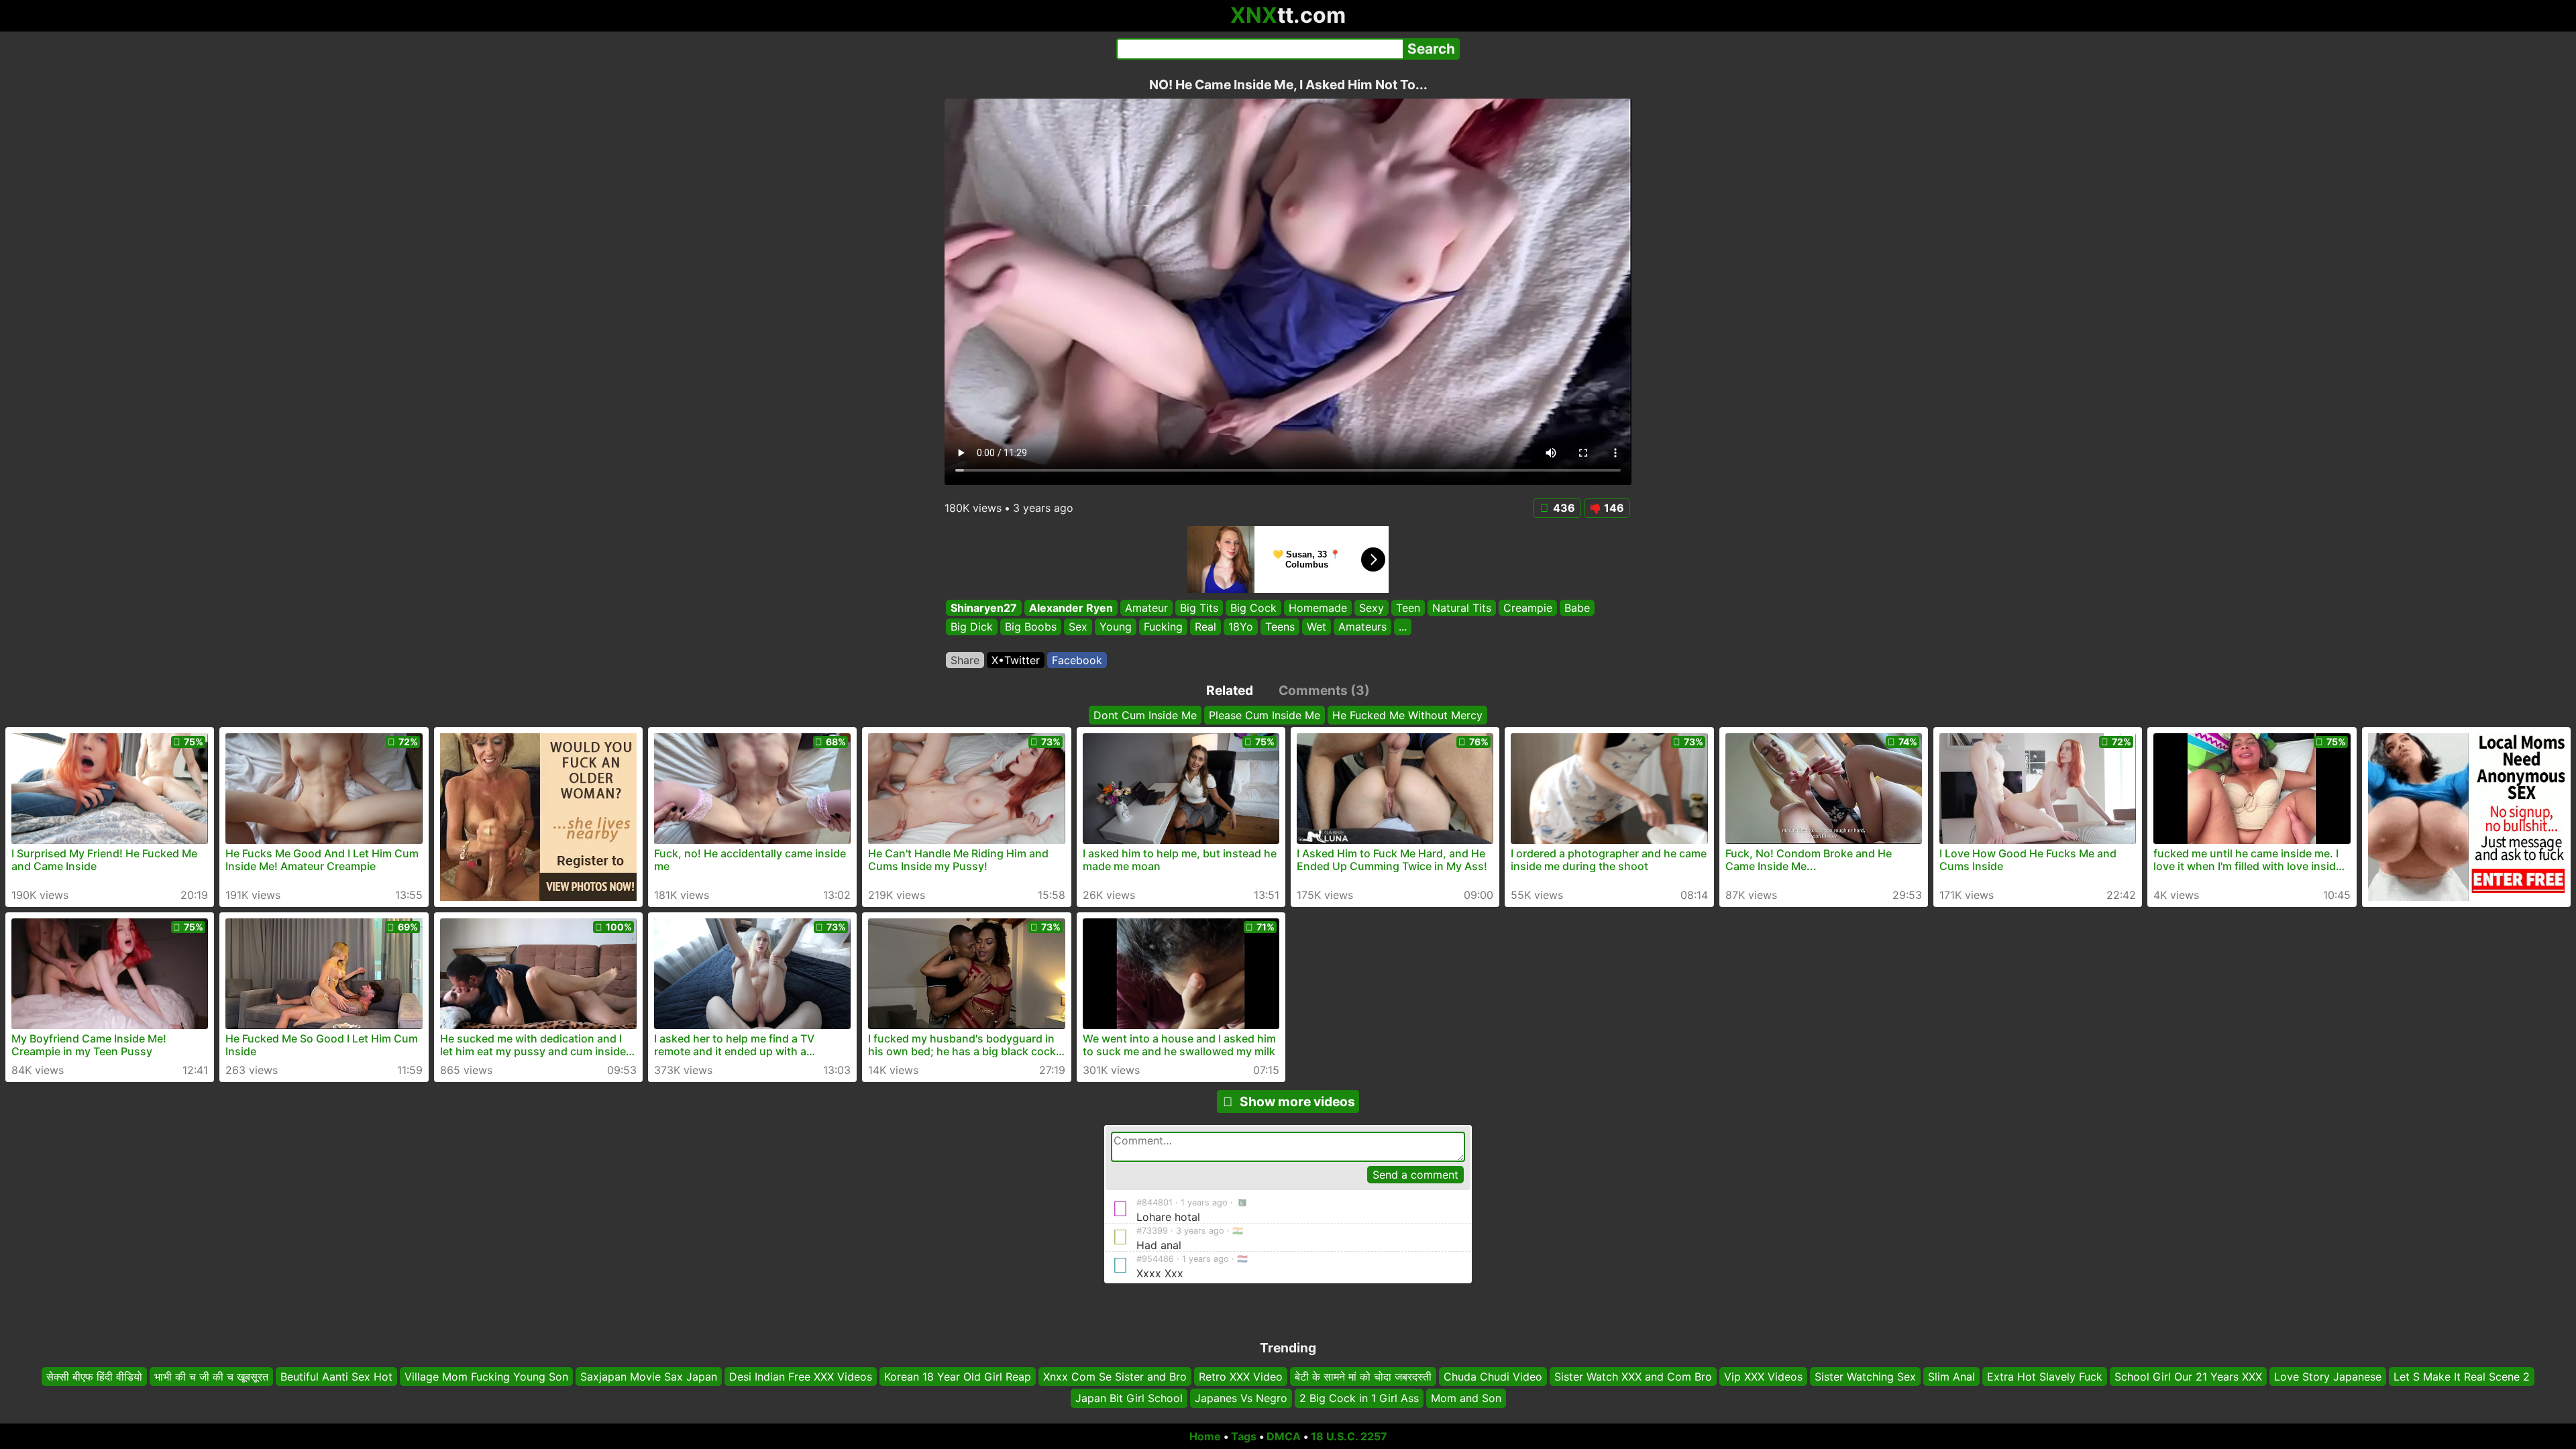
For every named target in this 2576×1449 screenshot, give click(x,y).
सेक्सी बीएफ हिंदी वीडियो (94, 1377)
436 (1564, 508)
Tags (1244, 1436)
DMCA (1284, 1436)
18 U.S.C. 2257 (1349, 1436)
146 (1614, 508)
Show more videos (1297, 1102)
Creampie (1528, 608)
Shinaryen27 (984, 608)
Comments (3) (1324, 690)
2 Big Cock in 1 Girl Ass (1359, 1399)
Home (1205, 1436)
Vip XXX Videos (1763, 1377)
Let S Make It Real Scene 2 (2462, 1377)
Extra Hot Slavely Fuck (2045, 1377)
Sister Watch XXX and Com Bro (1633, 1377)
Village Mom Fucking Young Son (486, 1377)
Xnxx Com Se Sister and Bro (1115, 1377)
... (1403, 627)
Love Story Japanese (2328, 1377)
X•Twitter (1016, 660)
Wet (1317, 627)
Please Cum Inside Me (1265, 715)
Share (965, 660)
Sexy (1372, 608)
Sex (1078, 627)
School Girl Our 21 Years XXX (2188, 1377)
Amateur (1146, 608)
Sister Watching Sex (1865, 1377)
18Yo (1241, 627)
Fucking (1163, 627)
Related (1230, 690)
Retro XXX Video (1241, 1377)
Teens (1280, 627)
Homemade (1318, 608)
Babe (1577, 608)
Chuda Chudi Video (1493, 1377)
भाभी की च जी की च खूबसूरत (211, 1377)
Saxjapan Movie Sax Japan (649, 1377)
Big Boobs (1031, 627)
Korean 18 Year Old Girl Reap (958, 1377)
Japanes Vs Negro (1241, 1399)
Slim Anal (1951, 1377)
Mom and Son (1466, 1399)
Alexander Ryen (1071, 608)
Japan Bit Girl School (1129, 1399)
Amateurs (1362, 627)
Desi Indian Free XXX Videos (801, 1377)
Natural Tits (1462, 608)
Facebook (1077, 660)
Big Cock (1253, 608)
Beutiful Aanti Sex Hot (336, 1377)
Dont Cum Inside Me (1145, 715)
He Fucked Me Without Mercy (1407, 715)
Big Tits (1199, 608)
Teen (1408, 608)
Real (1205, 627)
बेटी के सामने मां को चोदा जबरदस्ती (1363, 1377)
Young (1116, 627)
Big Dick (972, 627)
